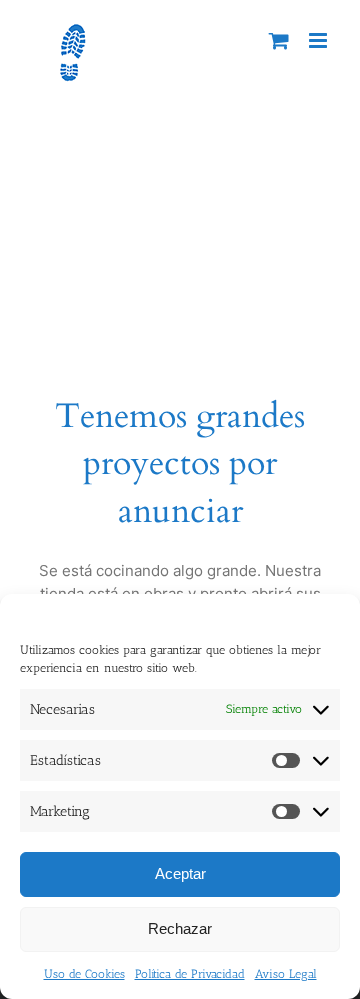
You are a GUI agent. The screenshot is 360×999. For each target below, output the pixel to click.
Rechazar (180, 928)
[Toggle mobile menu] (319, 40)
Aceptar (180, 873)
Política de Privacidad (190, 974)
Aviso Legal (286, 974)
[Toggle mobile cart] (279, 40)
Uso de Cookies (84, 974)
